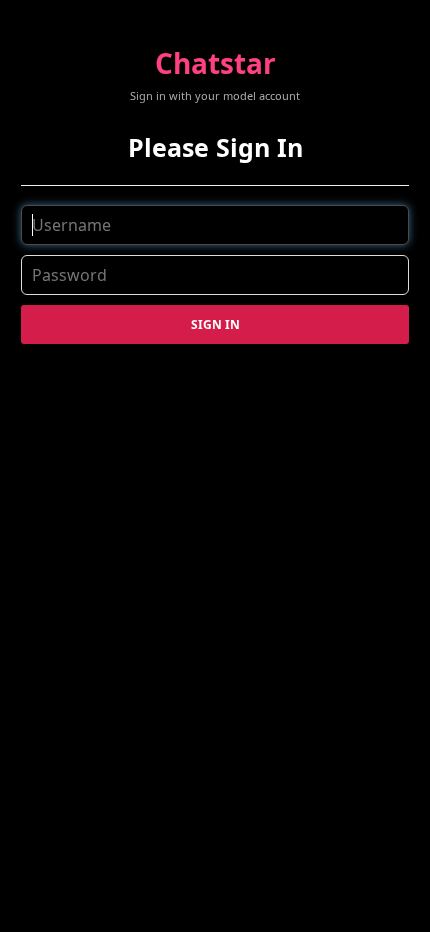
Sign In (215, 324)
